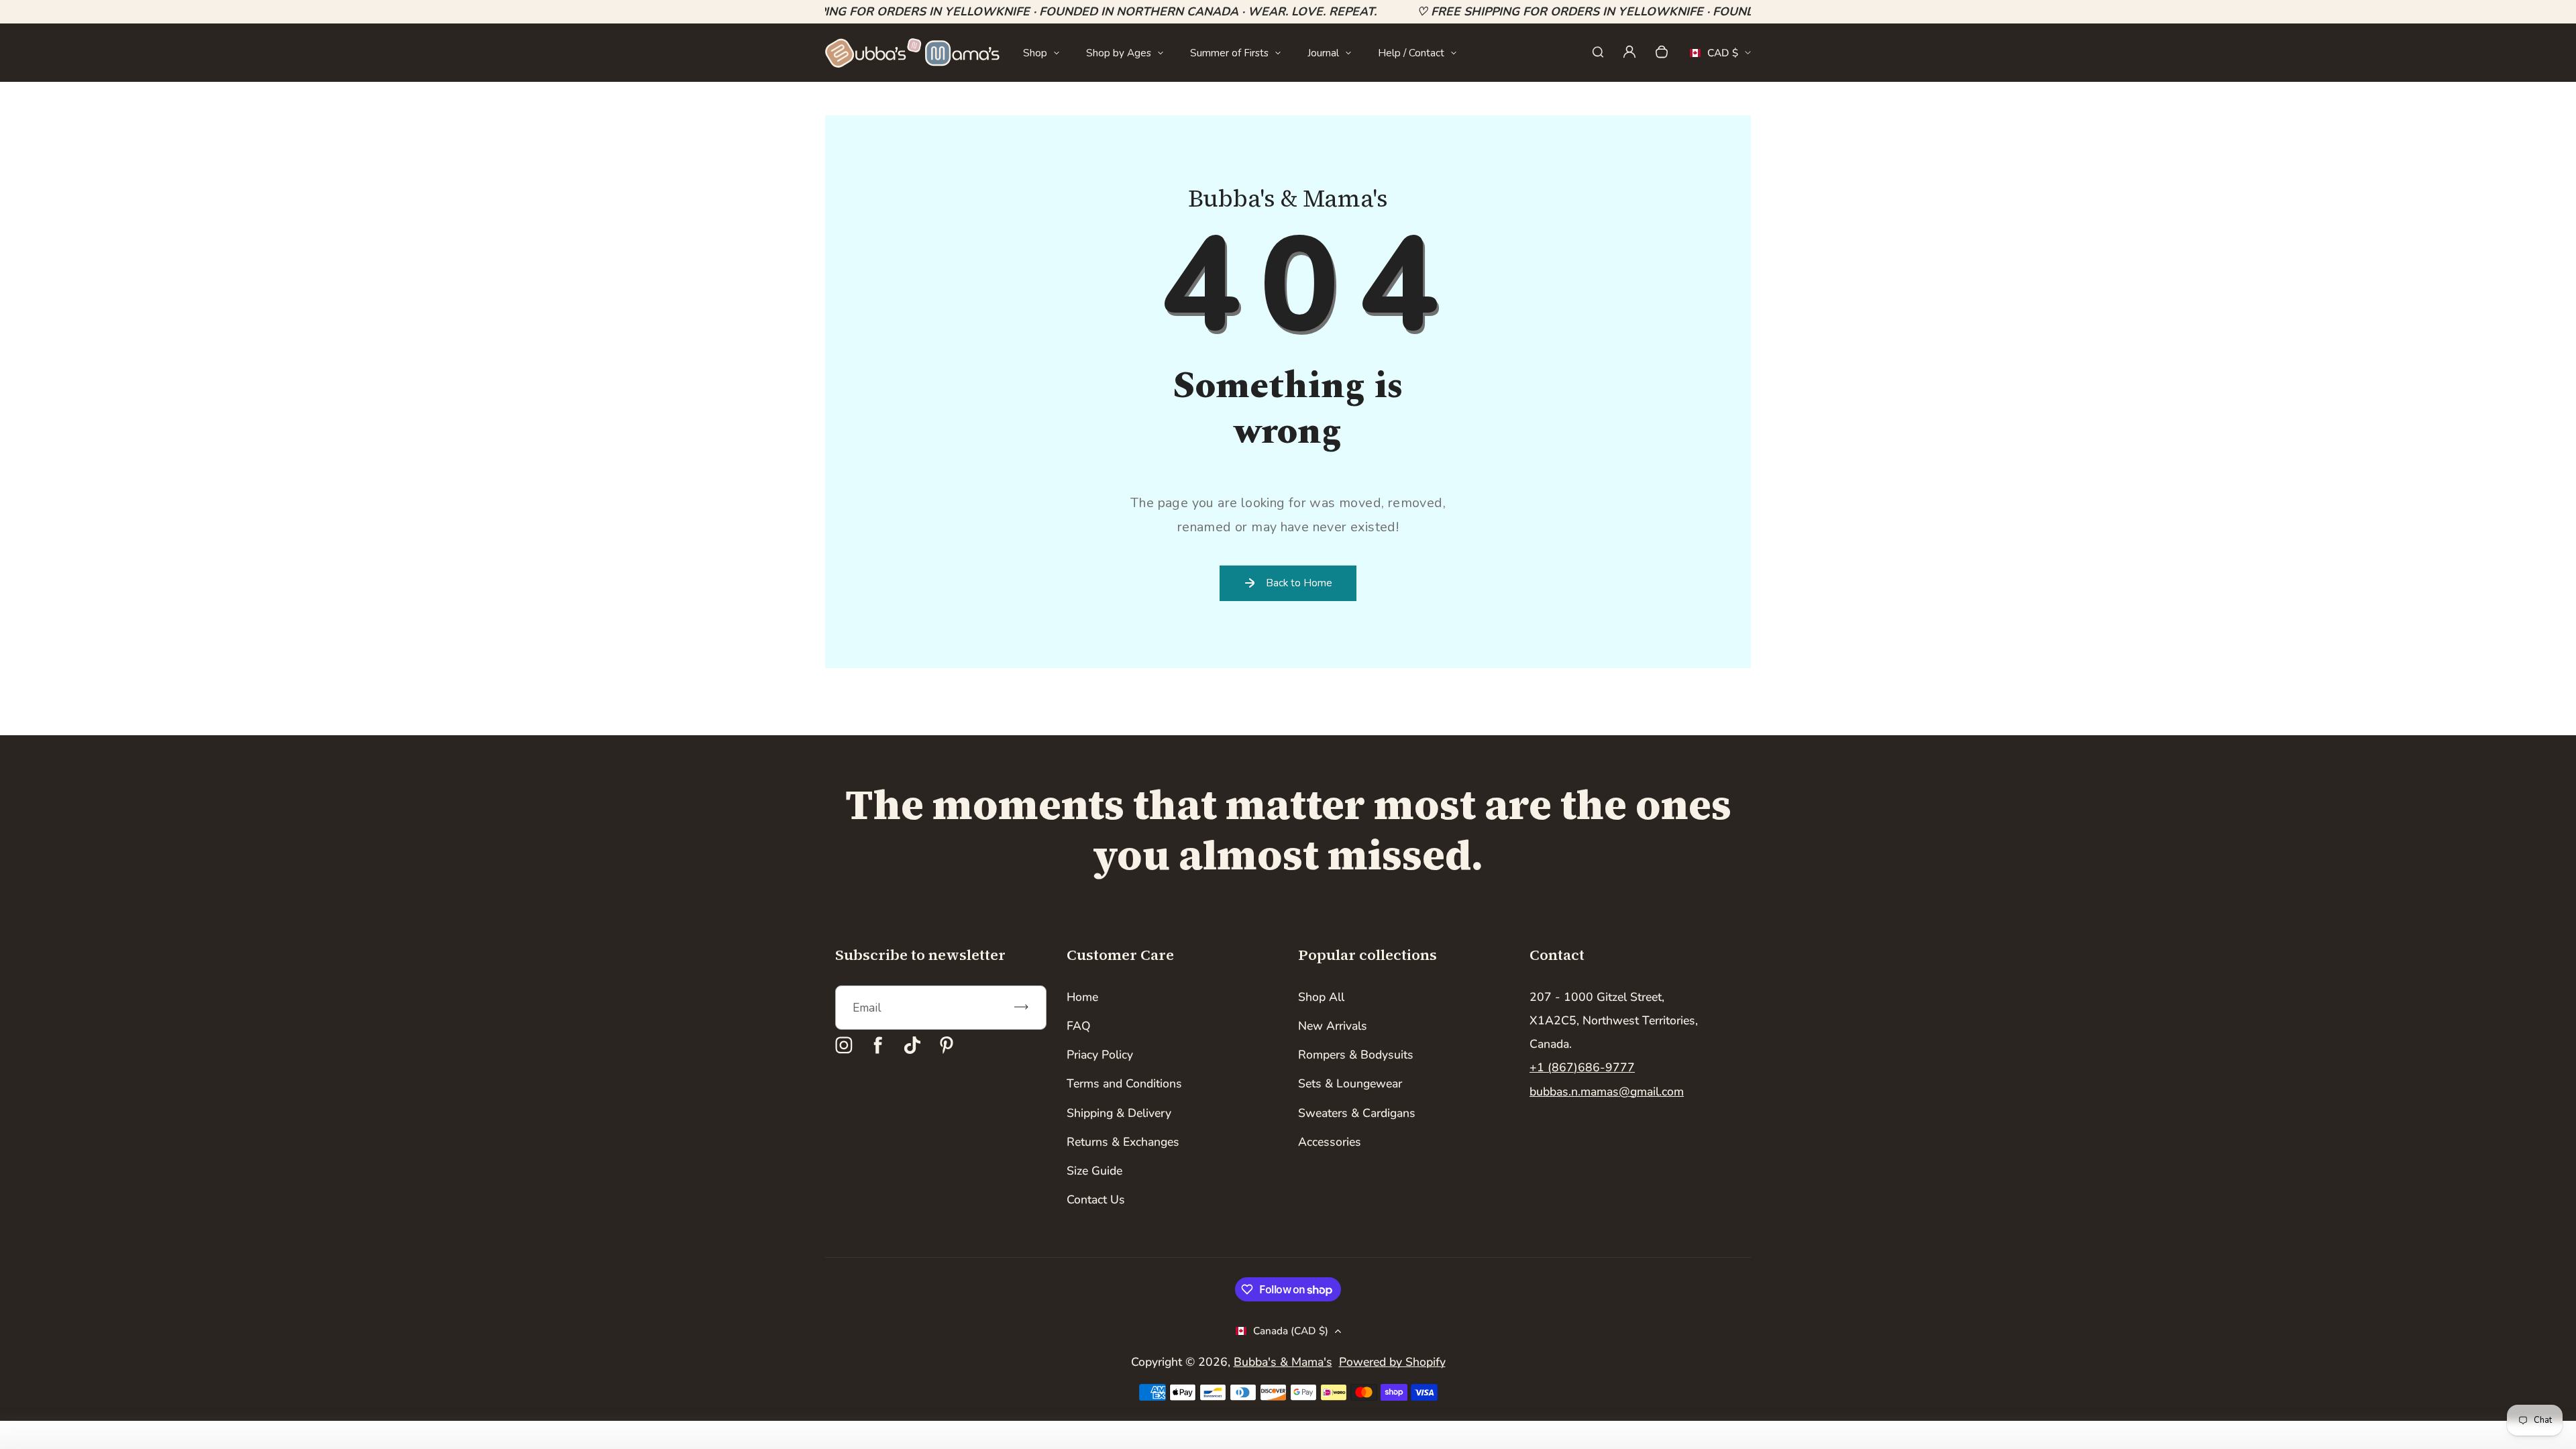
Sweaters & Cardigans (1357, 1113)
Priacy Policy (1100, 1055)
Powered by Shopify (1392, 1362)
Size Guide (1094, 1171)
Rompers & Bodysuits (1356, 1055)
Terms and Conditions (1124, 1083)
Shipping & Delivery (1119, 1113)
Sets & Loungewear (1350, 1083)
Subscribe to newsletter (920, 955)
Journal (1323, 53)
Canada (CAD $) (1291, 1331)
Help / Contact (1411, 53)
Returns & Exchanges (1123, 1142)
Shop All (1321, 997)
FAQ (1079, 1026)
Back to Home (1299, 583)
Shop (1035, 53)
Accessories (1330, 1142)
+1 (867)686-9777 (1582, 1067)
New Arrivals (1333, 1026)
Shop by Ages (1119, 53)
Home (1082, 997)
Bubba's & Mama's (1283, 1362)
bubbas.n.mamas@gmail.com (1607, 1091)
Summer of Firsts (1229, 53)
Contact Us (1096, 1199)
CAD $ (1714, 57)
